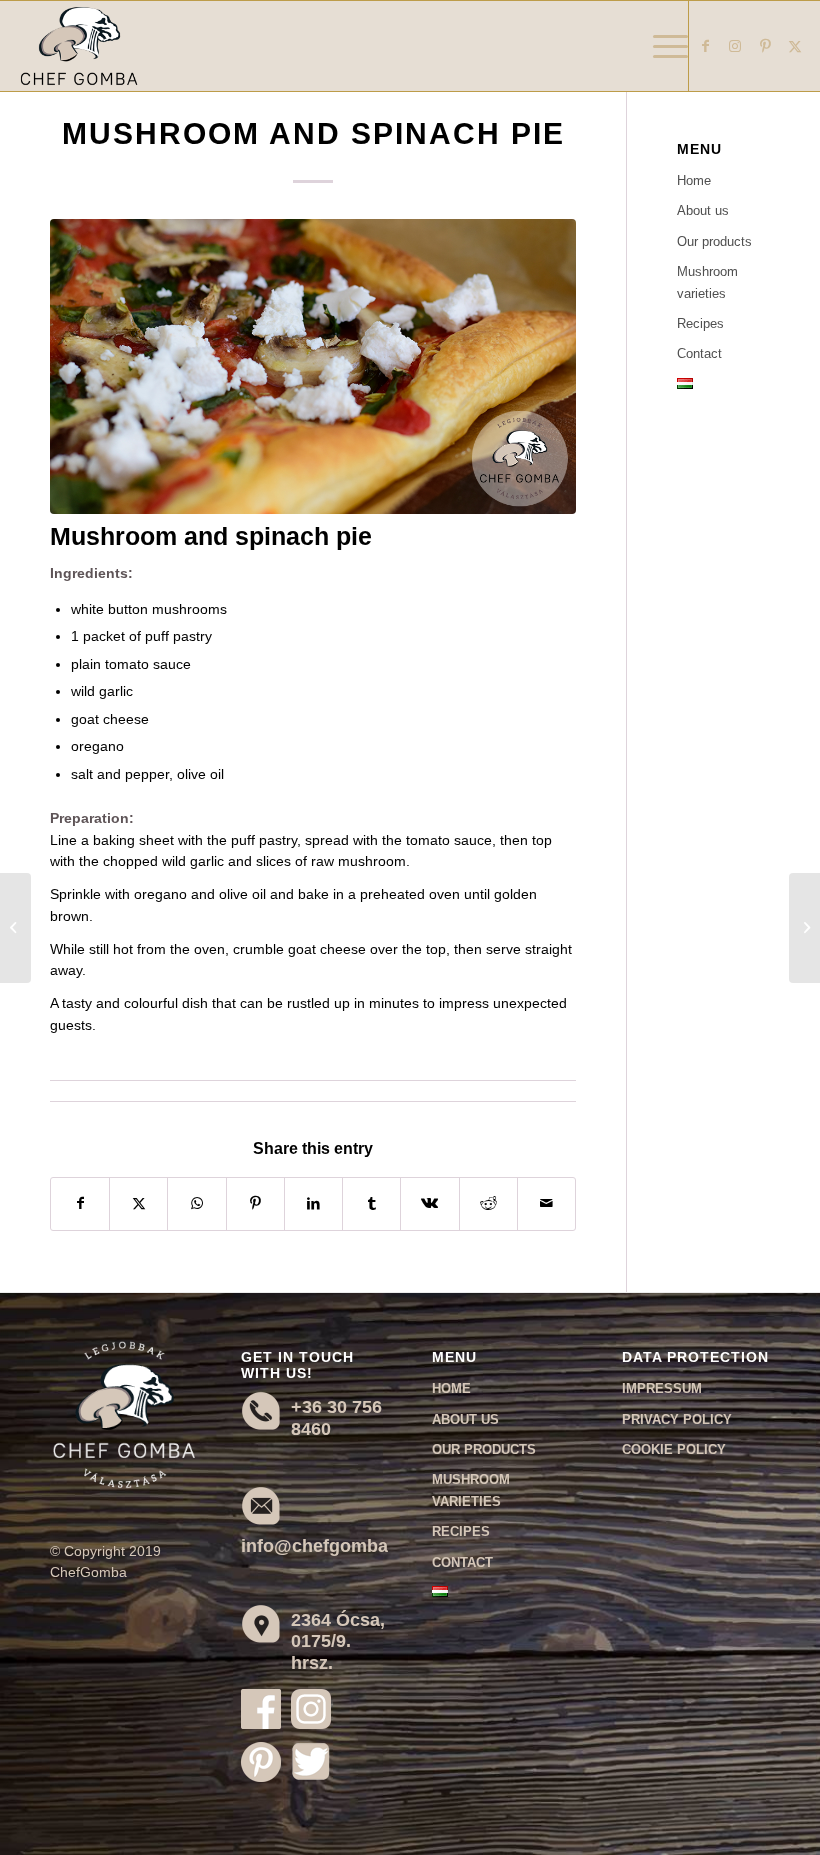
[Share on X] (138, 1203)
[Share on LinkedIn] (313, 1203)
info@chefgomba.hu (328, 1546)
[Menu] (660, 46)
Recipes (700, 323)
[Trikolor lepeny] (313, 367)
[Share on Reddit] (488, 1203)
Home (694, 180)
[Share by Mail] (546, 1203)
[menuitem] (660, 46)
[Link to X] (795, 46)
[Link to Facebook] (705, 46)
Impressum (662, 1388)
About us (703, 210)
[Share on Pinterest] (255, 1203)
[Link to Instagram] (735, 46)
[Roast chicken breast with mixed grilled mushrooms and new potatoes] (15, 928)
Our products (714, 241)
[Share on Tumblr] (371, 1203)
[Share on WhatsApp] (196, 1203)
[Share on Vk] (429, 1203)
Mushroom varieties (707, 282)
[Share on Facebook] (80, 1203)
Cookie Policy (674, 1449)
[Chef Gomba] (79, 46)
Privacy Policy (677, 1419)
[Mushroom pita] (804, 928)
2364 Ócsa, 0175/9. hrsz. (338, 1641)
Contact (699, 353)
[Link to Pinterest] (765, 46)
